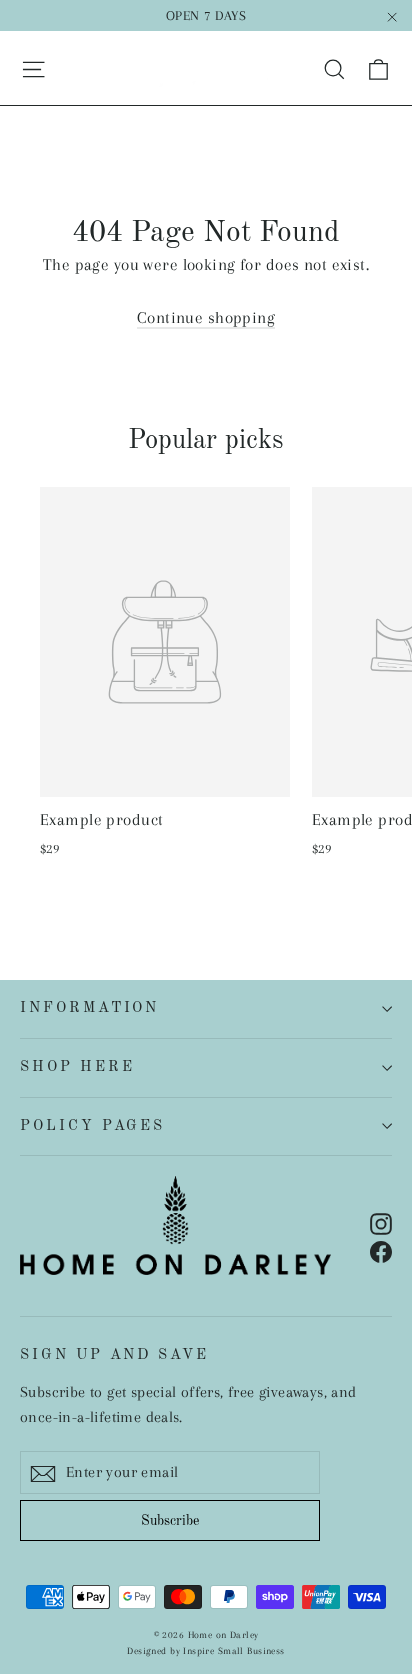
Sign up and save (114, 1355)
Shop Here (77, 1067)
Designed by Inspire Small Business (205, 1650)
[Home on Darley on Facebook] (381, 1249)
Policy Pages (92, 1126)
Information (89, 1008)
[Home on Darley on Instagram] (381, 1222)
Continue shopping (206, 317)
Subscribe (170, 1521)
